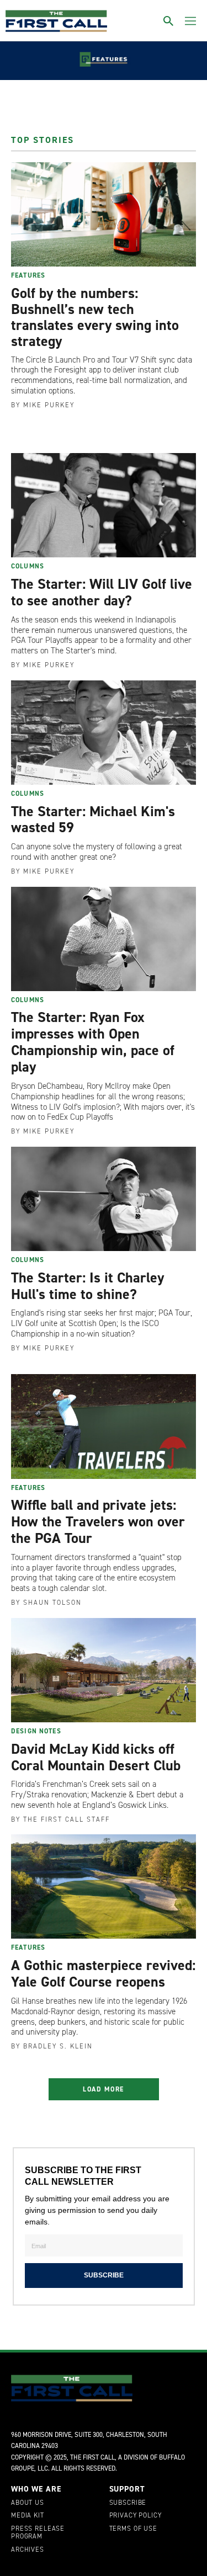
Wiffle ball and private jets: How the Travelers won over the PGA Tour (98, 1521)
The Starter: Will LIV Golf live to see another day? (102, 592)
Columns (28, 566)
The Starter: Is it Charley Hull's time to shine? (87, 1286)
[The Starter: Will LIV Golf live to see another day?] (104, 505)
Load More (104, 2089)
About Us (28, 2503)
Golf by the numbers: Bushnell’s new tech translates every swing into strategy (95, 317)
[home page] (56, 21)
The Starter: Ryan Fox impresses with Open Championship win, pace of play (93, 1042)
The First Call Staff (67, 1819)
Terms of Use (133, 2529)
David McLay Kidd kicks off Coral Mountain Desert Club (96, 1757)
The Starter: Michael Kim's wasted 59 (93, 819)
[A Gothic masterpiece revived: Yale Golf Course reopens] (104, 1886)
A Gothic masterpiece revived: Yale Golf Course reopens (103, 1973)
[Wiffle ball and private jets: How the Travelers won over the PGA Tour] (104, 1426)
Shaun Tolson (52, 1603)
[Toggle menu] (190, 21)
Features (28, 275)
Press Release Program (38, 2533)
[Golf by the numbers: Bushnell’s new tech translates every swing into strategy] (104, 214)
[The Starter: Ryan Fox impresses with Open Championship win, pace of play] (104, 939)
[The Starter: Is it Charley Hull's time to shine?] (104, 1199)
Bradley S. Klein (58, 2046)
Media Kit (28, 2516)
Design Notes (36, 1731)
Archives (28, 2550)
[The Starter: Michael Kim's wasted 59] (104, 733)
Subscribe (128, 2503)
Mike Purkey (49, 405)
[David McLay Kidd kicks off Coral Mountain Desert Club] (104, 1670)
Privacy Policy (136, 2516)
